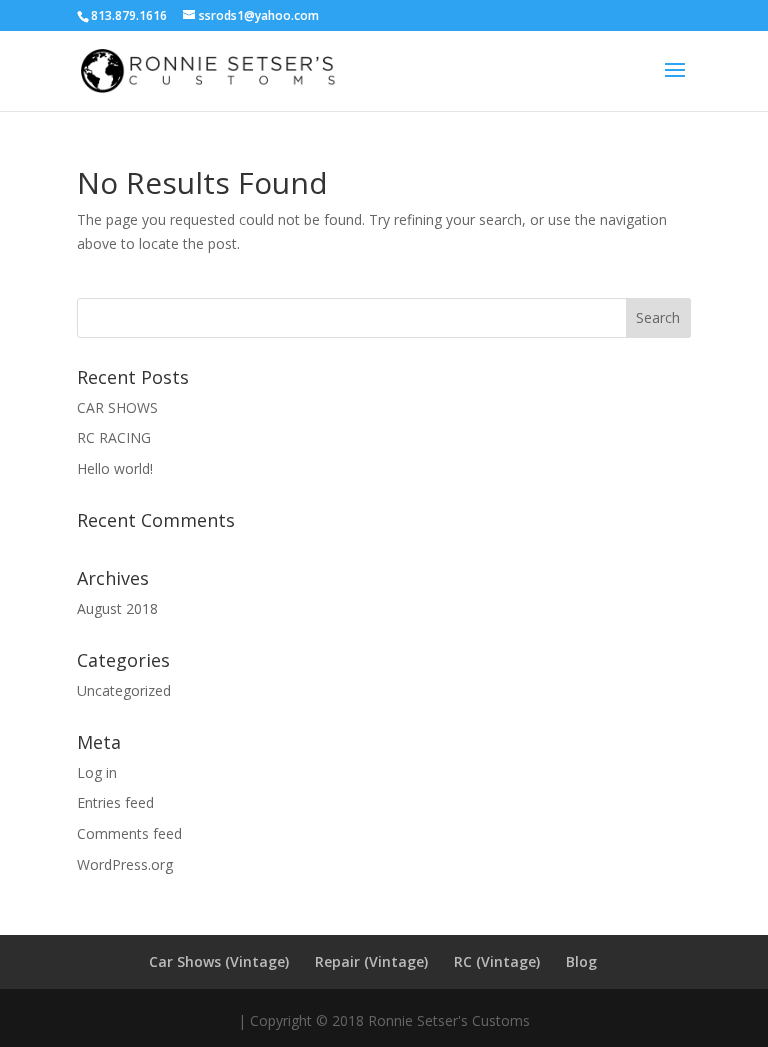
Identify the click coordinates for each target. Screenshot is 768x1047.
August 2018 (117, 608)
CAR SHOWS (117, 407)
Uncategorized (124, 690)
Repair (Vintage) (371, 961)
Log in (97, 772)
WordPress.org (125, 864)
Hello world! (115, 468)
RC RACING (114, 437)
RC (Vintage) (497, 961)
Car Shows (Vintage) (219, 961)
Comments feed (129, 833)
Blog (581, 961)
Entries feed (115, 802)
